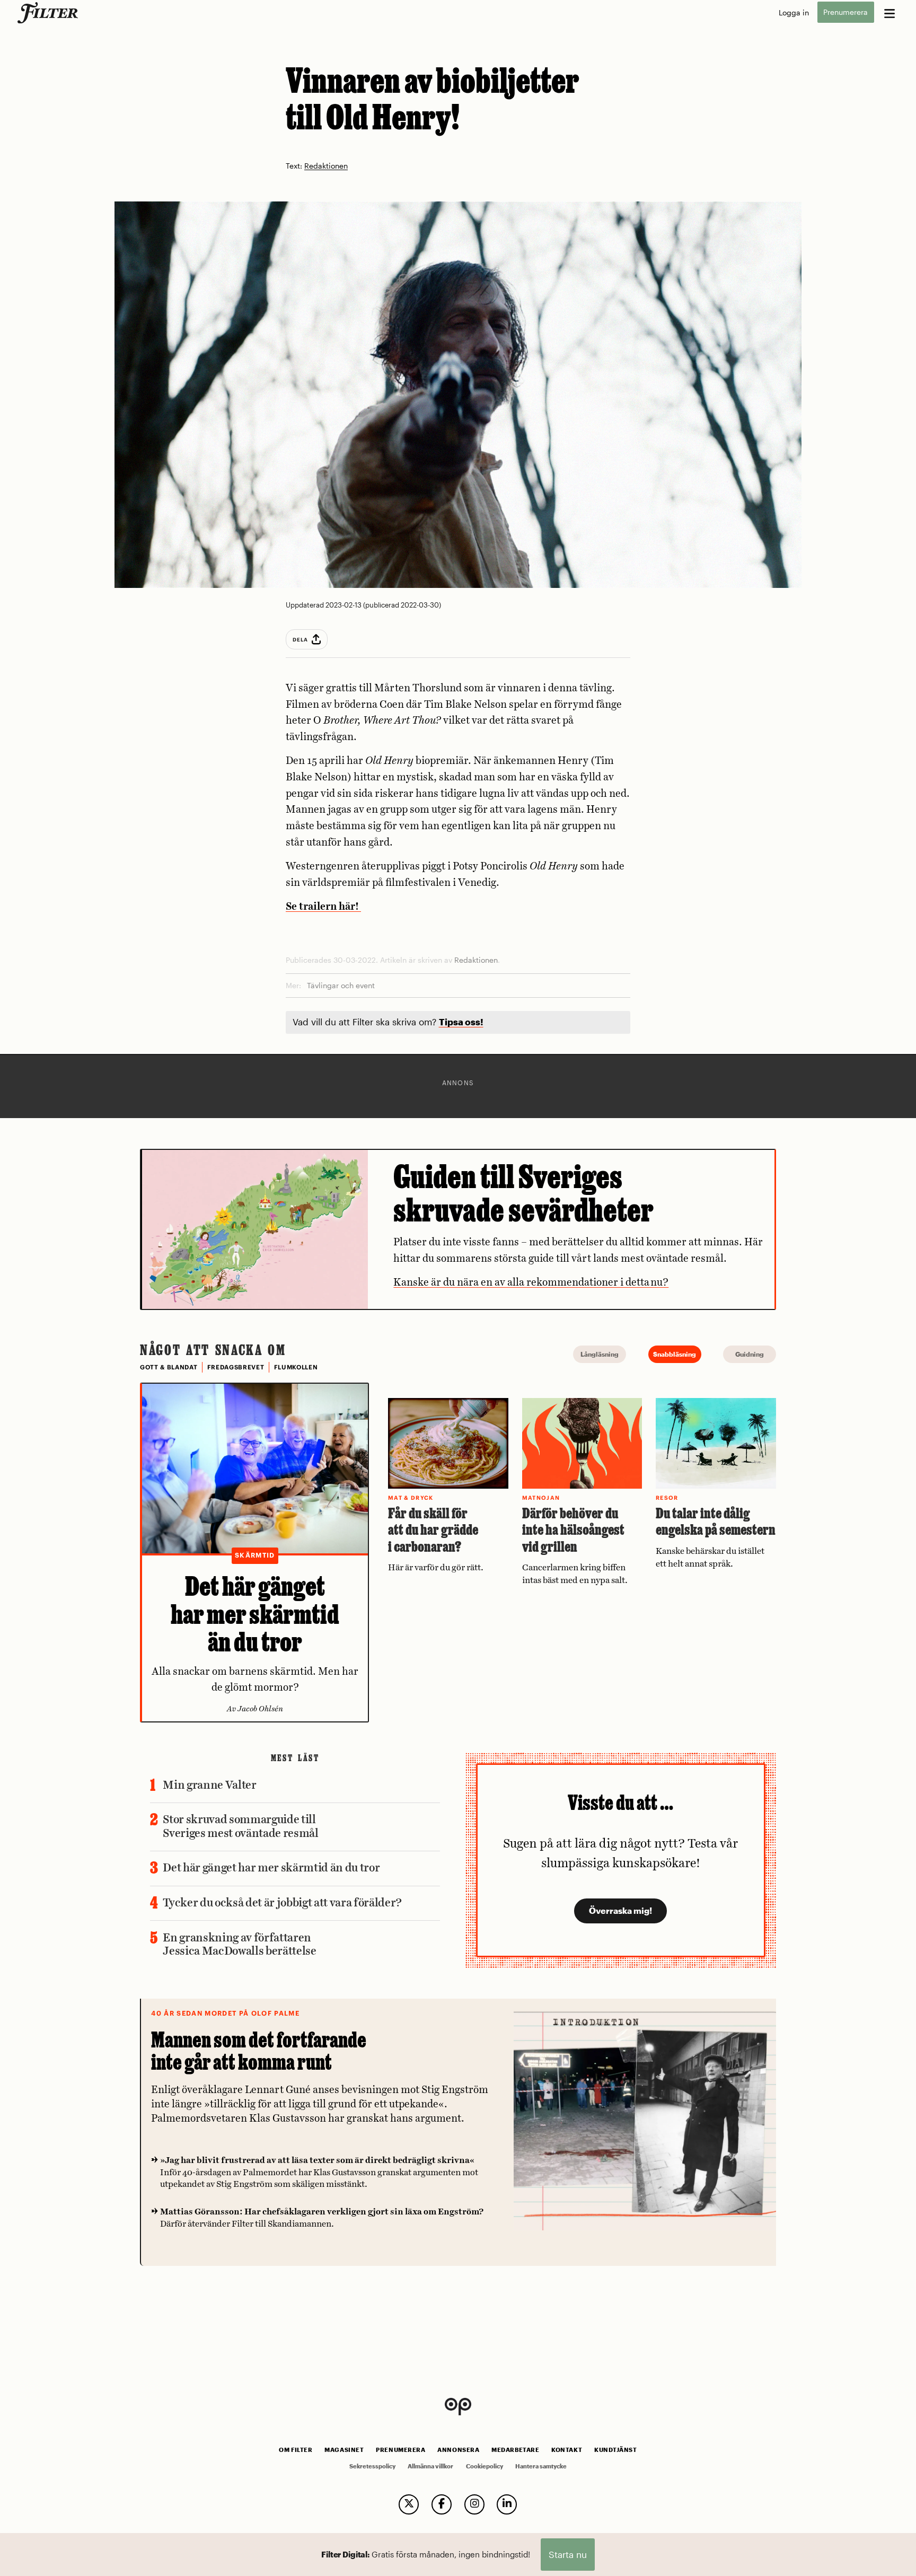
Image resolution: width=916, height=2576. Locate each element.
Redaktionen (326, 166)
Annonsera (458, 2450)
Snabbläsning (675, 1354)
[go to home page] (50, 13)
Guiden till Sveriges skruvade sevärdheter (523, 1193)
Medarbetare (515, 2450)
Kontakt (567, 2450)
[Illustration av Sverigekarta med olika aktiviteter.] (255, 1229)
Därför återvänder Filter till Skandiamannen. (322, 2218)
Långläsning (600, 1354)
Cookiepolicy (485, 2466)
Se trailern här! (323, 907)
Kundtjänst (615, 2450)
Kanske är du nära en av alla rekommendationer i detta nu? (531, 1283)
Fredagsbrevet (236, 1367)
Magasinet (344, 2450)
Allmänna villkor (430, 2466)
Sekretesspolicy (372, 2466)
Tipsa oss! (461, 1022)
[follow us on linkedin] (507, 2504)
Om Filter (296, 2450)
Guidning (750, 1354)
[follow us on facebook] (442, 2504)
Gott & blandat (169, 1367)
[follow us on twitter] (409, 2504)
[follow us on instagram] (474, 2504)
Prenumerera (845, 12)
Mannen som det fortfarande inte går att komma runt (259, 2051)
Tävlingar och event (341, 985)
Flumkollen (296, 1367)
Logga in (794, 12)
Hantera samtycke (541, 2466)
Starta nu (568, 2554)
